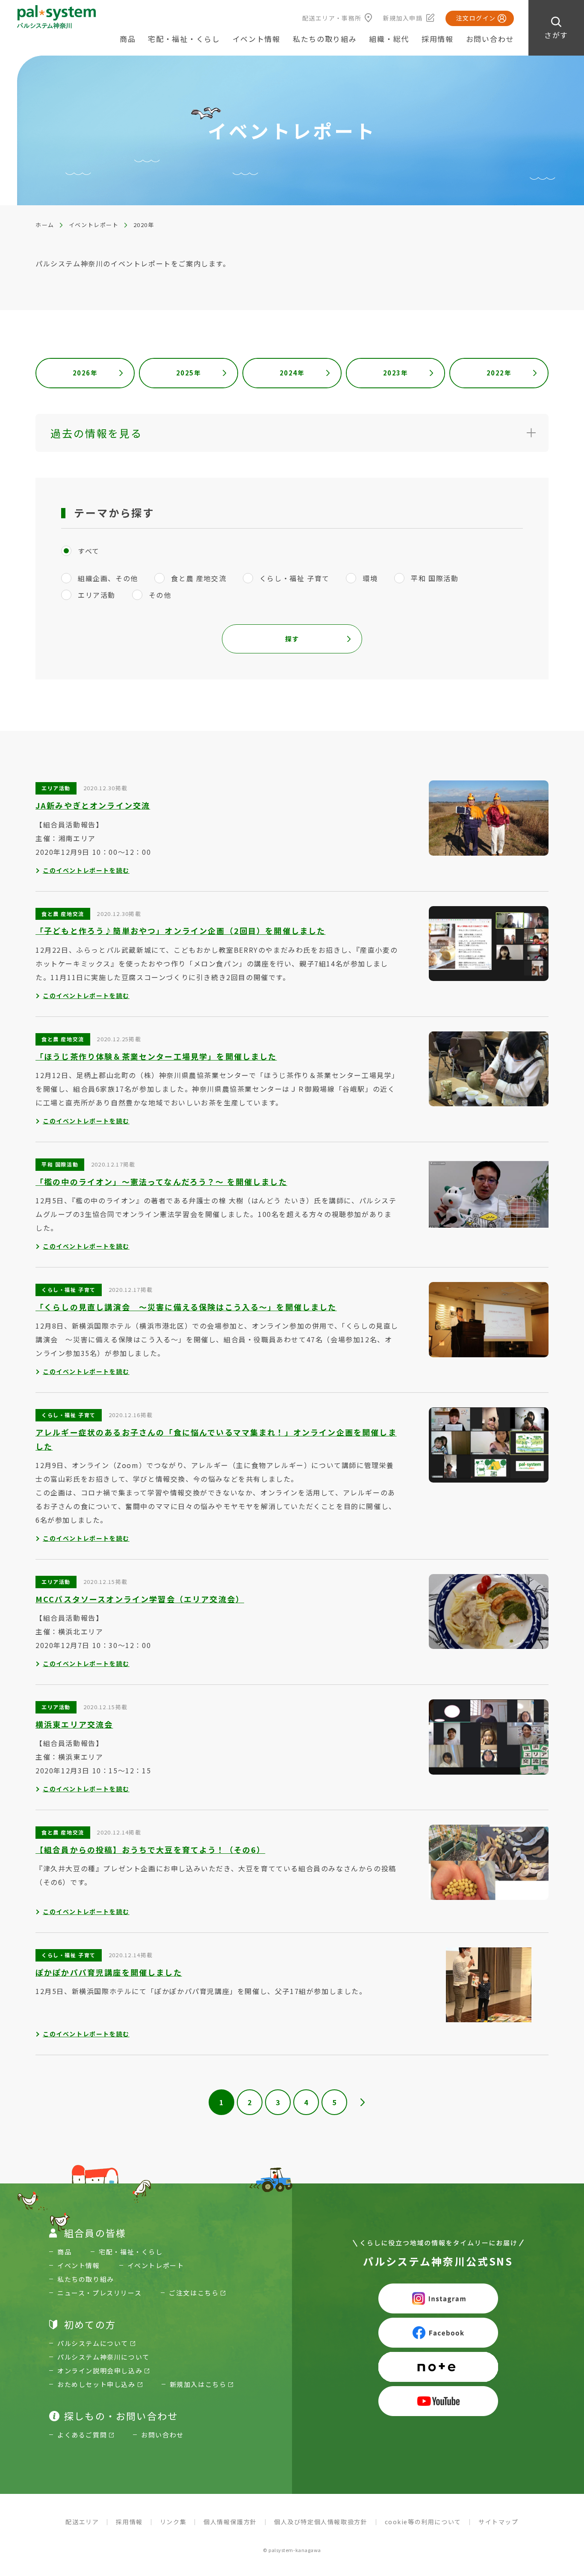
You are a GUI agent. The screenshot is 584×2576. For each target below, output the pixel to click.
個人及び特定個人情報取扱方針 (321, 2522)
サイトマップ (498, 2522)
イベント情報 (257, 39)
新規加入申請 (403, 18)
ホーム (45, 225)
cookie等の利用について (423, 2522)
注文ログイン (476, 18)
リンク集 (173, 2522)
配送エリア (82, 2522)
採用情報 (438, 39)
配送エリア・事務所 (332, 18)
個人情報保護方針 (230, 2522)
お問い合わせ (490, 39)
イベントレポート (94, 225)
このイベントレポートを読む (86, 870)
